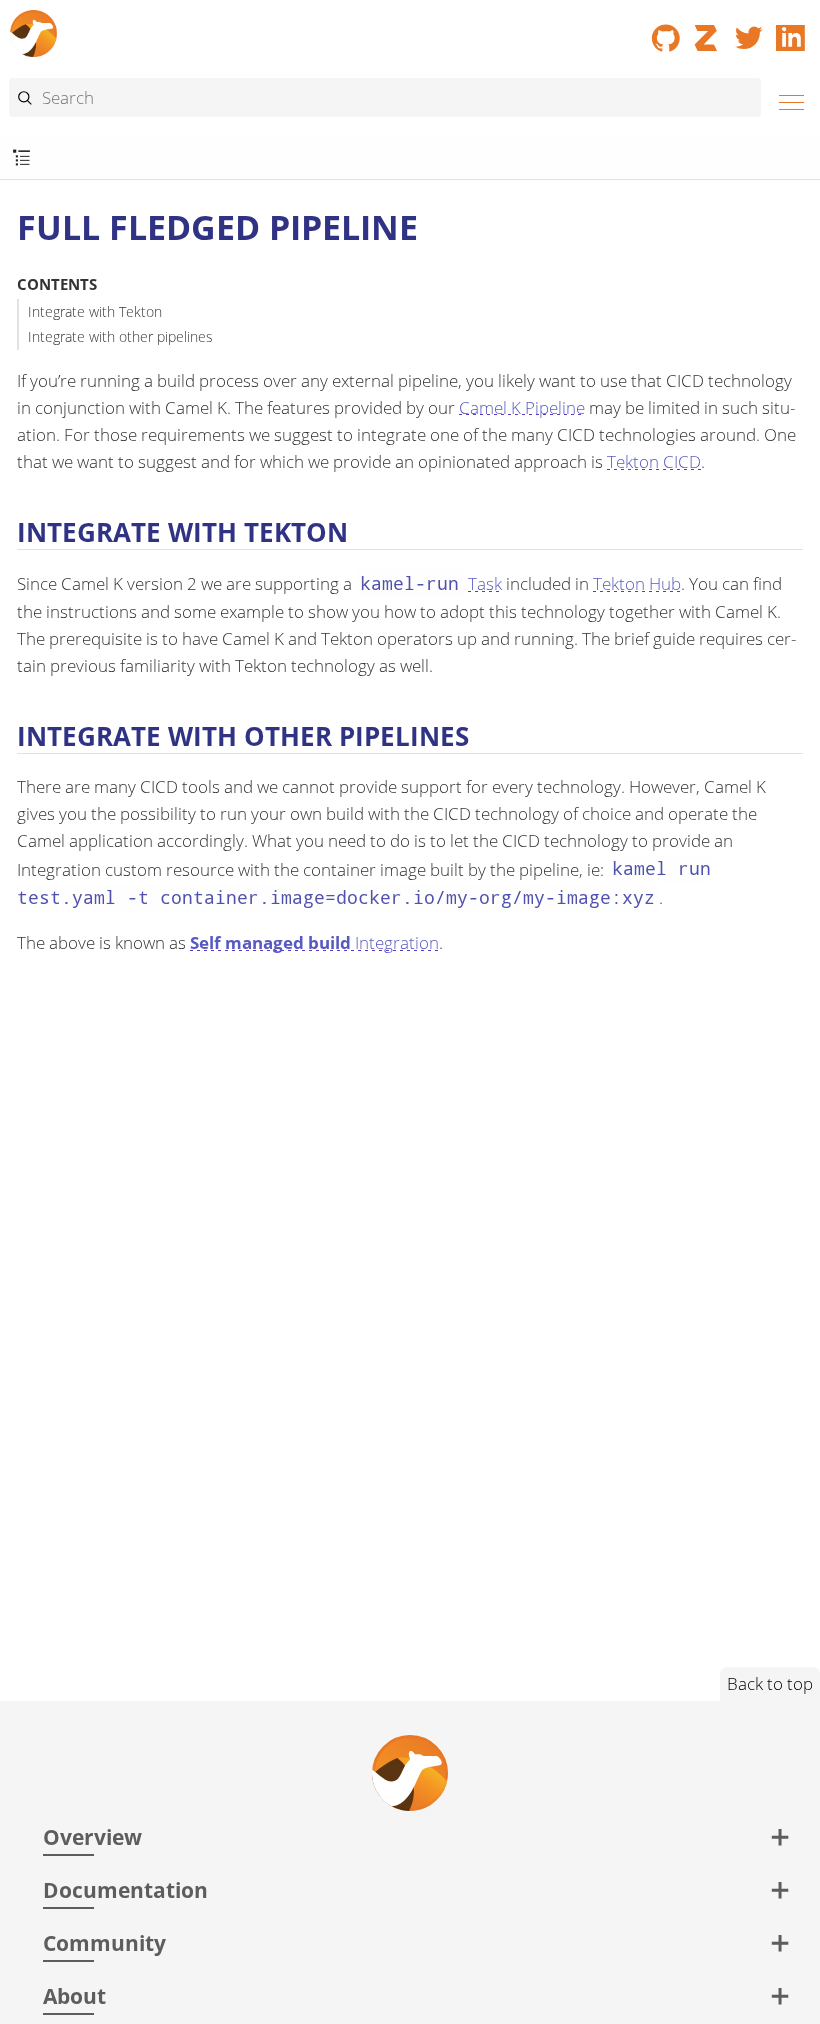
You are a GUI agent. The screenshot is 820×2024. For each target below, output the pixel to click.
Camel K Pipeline (522, 407)
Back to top (770, 1683)
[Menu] (786, 99)
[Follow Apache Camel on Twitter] (749, 31)
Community (104, 1942)
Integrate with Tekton (95, 311)
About (74, 1995)
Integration (314, 942)
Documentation (125, 1889)
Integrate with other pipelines (120, 336)
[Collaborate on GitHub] (666, 31)
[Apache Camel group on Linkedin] (791, 31)
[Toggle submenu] (21, 158)
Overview (92, 1836)
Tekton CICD (654, 461)
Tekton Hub (637, 583)
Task (430, 583)
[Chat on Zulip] (708, 31)
